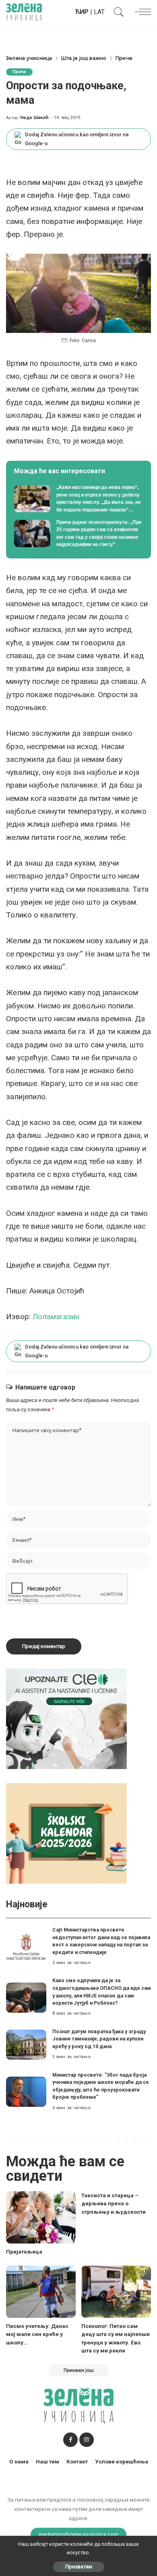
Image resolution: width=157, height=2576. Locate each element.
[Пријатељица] (41, 2217)
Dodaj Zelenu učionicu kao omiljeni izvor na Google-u (77, 139)
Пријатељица (24, 2252)
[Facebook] (70, 2440)
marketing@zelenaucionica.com (79, 2534)
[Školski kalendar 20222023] (66, 1833)
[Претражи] (117, 12)
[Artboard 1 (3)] (66, 1719)
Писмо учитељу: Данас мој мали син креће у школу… (37, 2334)
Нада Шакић (34, 118)
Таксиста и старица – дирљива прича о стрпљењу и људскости (114, 2203)
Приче (19, 72)
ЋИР (82, 12)
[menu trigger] (141, 12)
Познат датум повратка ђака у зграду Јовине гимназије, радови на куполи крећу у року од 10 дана (99, 2039)
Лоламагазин (56, 1317)
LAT (99, 12)
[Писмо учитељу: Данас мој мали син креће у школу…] (41, 2292)
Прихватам (79, 2567)
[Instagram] (87, 2440)
